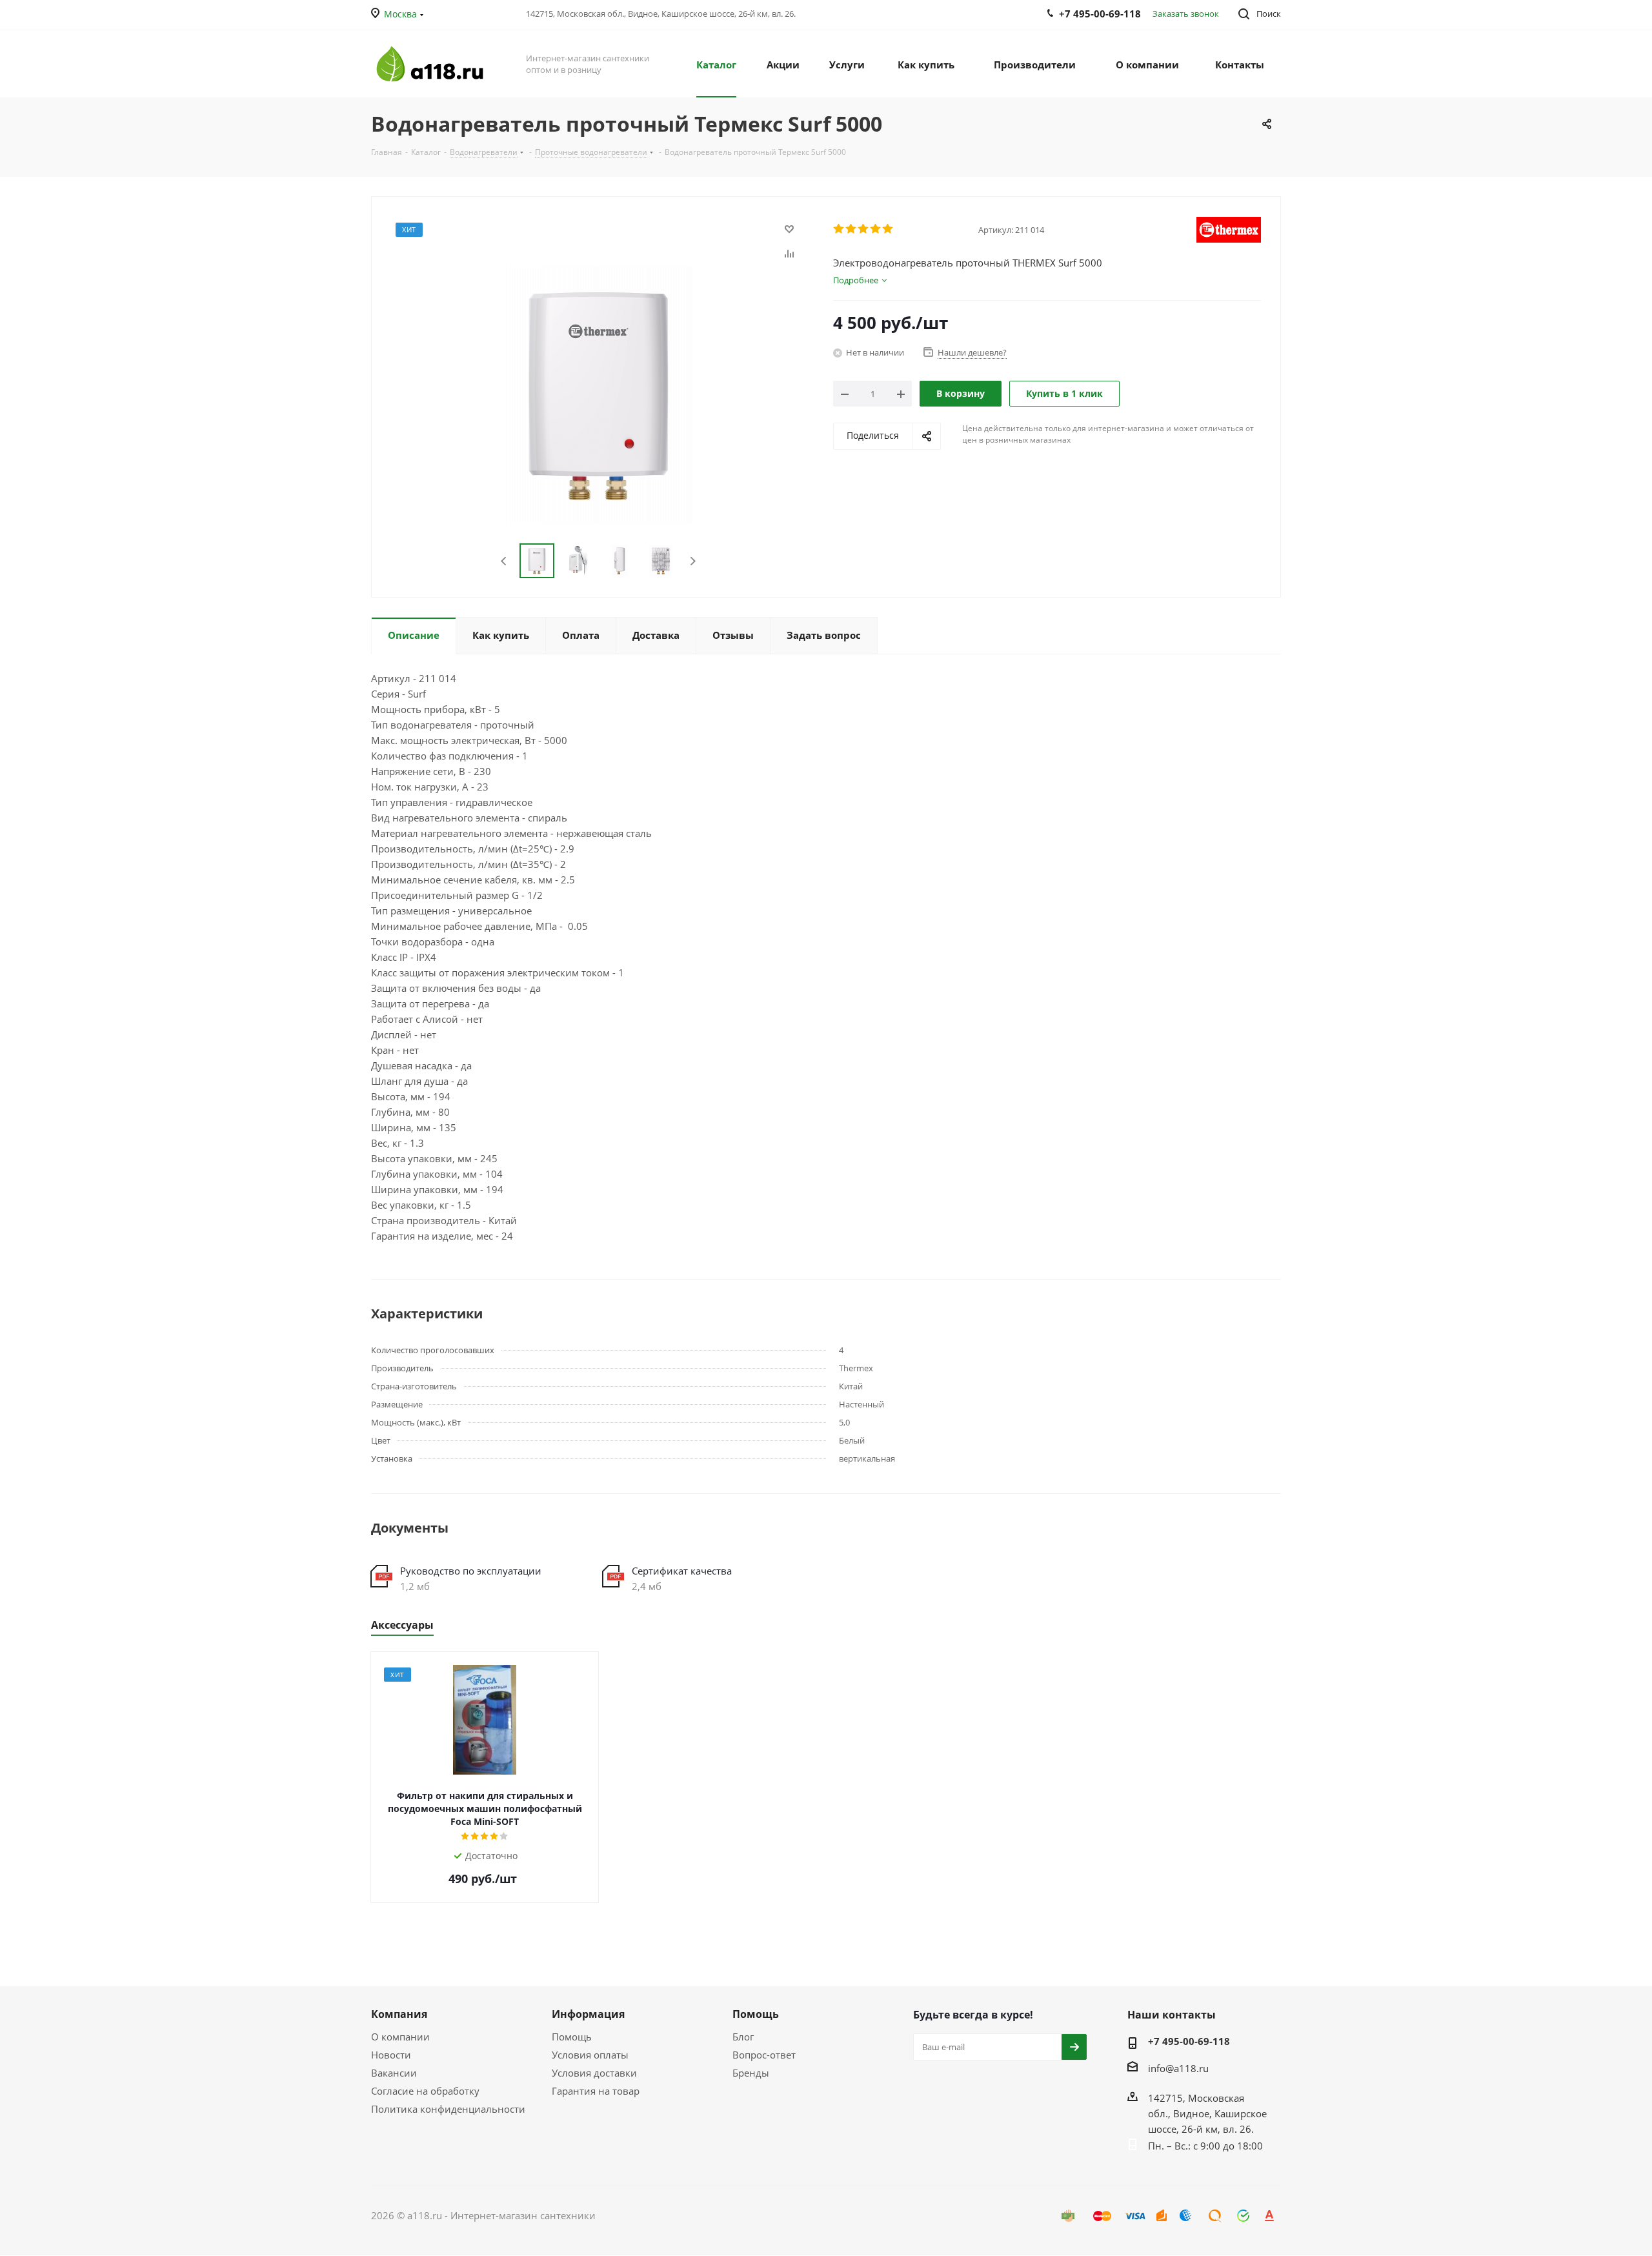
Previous (504, 561)
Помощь (572, 2037)
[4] (876, 229)
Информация (588, 2014)
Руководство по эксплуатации (471, 1571)
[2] (851, 229)
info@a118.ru (1178, 2068)
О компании (400, 2037)
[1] (839, 229)
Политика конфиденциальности (448, 2109)
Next (693, 561)
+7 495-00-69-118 (1189, 2041)
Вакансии (394, 2073)
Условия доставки (594, 2073)
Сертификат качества (682, 1571)
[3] (864, 229)
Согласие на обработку (425, 2091)
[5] (888, 229)
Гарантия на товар (596, 2091)
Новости (391, 2055)
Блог (743, 2037)
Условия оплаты (590, 2055)
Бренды (751, 2073)
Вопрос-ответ (764, 2055)
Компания (399, 2014)
